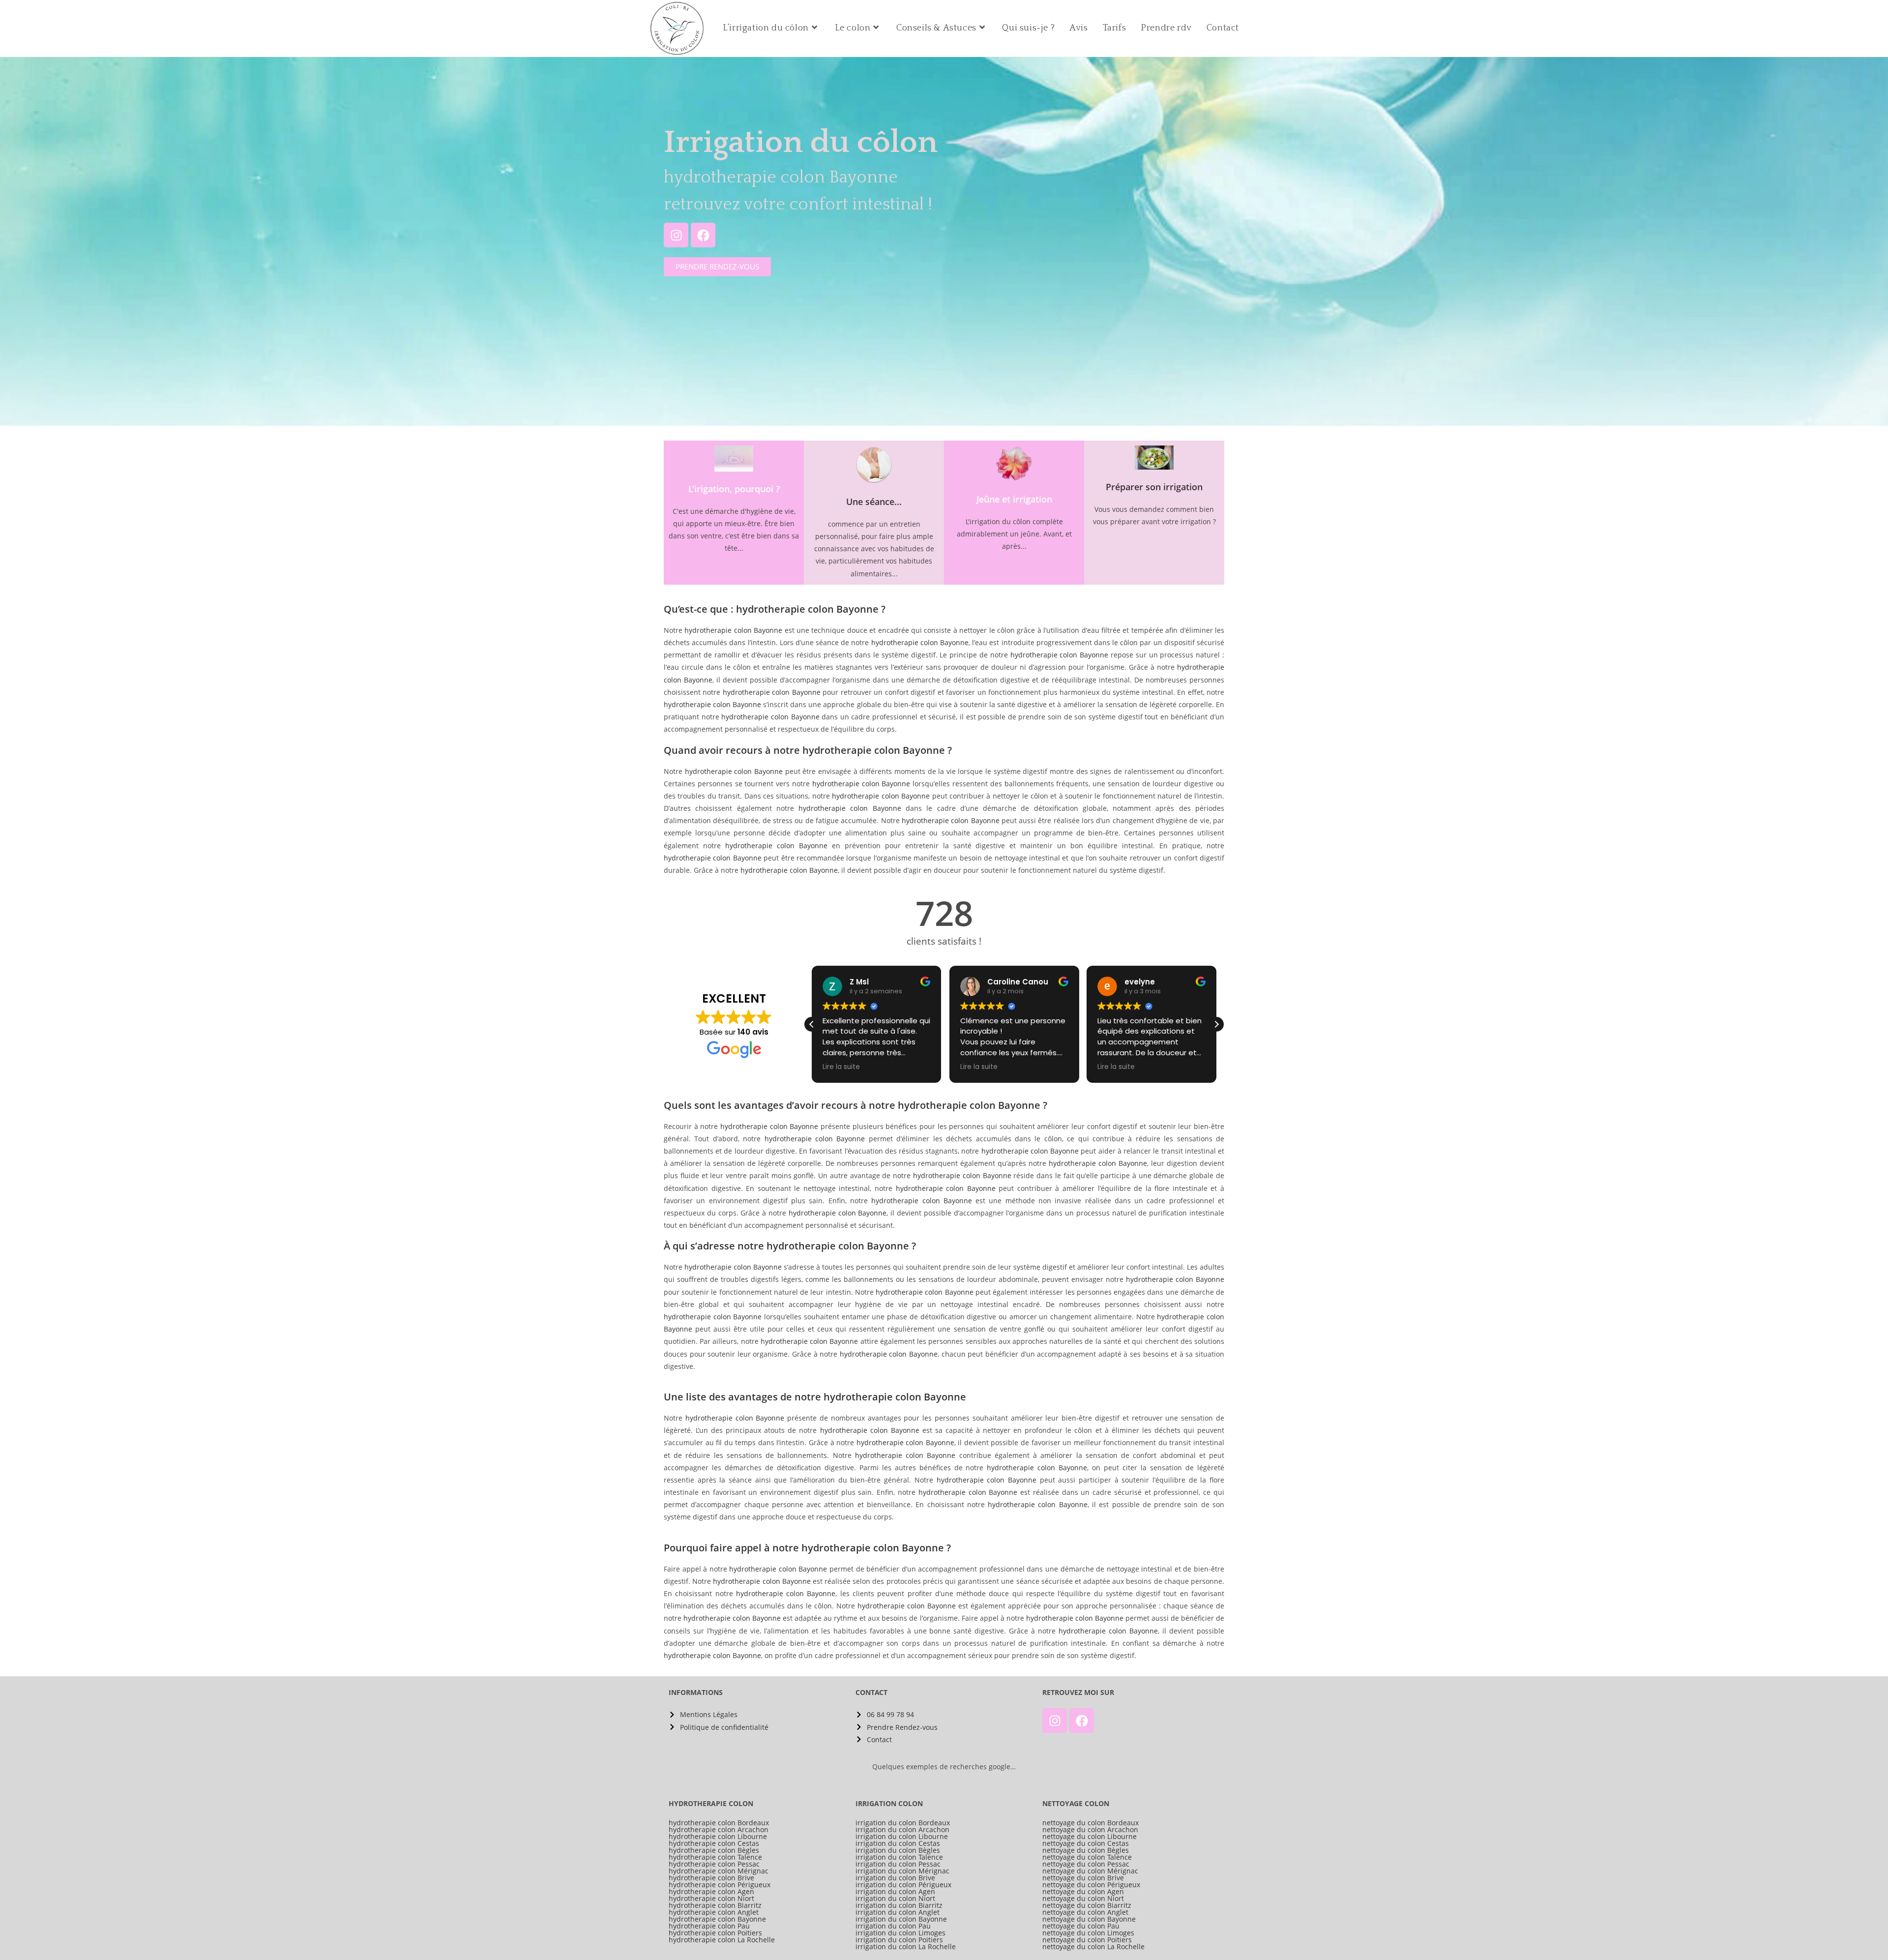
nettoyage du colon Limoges (1088, 1933)
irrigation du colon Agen (895, 1892)
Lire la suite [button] (841, 1067)
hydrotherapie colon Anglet (714, 1912)
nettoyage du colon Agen (1083, 1892)
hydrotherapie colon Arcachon (719, 1830)
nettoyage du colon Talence (1087, 1857)
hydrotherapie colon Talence (715, 1857)
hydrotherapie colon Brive (711, 1878)
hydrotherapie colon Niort (711, 1899)
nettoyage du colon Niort (1083, 1899)
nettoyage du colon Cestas (1086, 1843)
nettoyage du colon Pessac (1086, 1864)
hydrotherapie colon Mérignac (719, 1871)
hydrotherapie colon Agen (711, 1892)
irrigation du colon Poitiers (899, 1940)
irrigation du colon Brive (895, 1878)
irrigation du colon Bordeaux (903, 1823)
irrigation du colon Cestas (898, 1843)
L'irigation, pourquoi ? (734, 489)
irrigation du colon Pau (893, 1926)
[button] (1216, 1024)
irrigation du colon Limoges (900, 1933)
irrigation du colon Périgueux (903, 1885)
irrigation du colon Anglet (898, 1912)
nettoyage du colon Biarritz (1087, 1905)
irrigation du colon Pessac (898, 1864)
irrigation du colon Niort (895, 1899)
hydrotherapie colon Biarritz (715, 1905)
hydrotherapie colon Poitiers (715, 1933)
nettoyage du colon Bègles (1086, 1850)
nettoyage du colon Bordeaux (1091, 1823)
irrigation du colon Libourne (902, 1837)
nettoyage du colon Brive (1083, 1878)
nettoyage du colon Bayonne (1089, 1919)
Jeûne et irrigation (1014, 499)
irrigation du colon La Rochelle (906, 1947)
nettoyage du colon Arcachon (1090, 1830)
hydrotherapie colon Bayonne (733, 630)
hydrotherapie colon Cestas (714, 1843)
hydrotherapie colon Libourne (718, 1837)
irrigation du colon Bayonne (901, 1919)
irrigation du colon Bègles (898, 1850)
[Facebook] (703, 235)
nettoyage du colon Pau (1081, 1926)
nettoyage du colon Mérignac (1090, 1871)
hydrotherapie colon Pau (709, 1926)
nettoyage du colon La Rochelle (1093, 1947)
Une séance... (874, 502)
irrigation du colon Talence (899, 1857)
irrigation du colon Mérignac (902, 1871)
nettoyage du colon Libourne (1090, 1837)
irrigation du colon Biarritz (899, 1905)
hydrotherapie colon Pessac (714, 1864)
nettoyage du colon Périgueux (1091, 1885)
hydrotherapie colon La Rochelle (722, 1940)
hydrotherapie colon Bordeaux (719, 1823)
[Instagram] (676, 235)
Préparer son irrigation (1154, 487)
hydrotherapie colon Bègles (714, 1850)
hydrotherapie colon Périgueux (720, 1885)
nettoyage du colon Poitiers (1087, 1940)
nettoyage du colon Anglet (1085, 1912)
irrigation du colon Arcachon (902, 1830)
